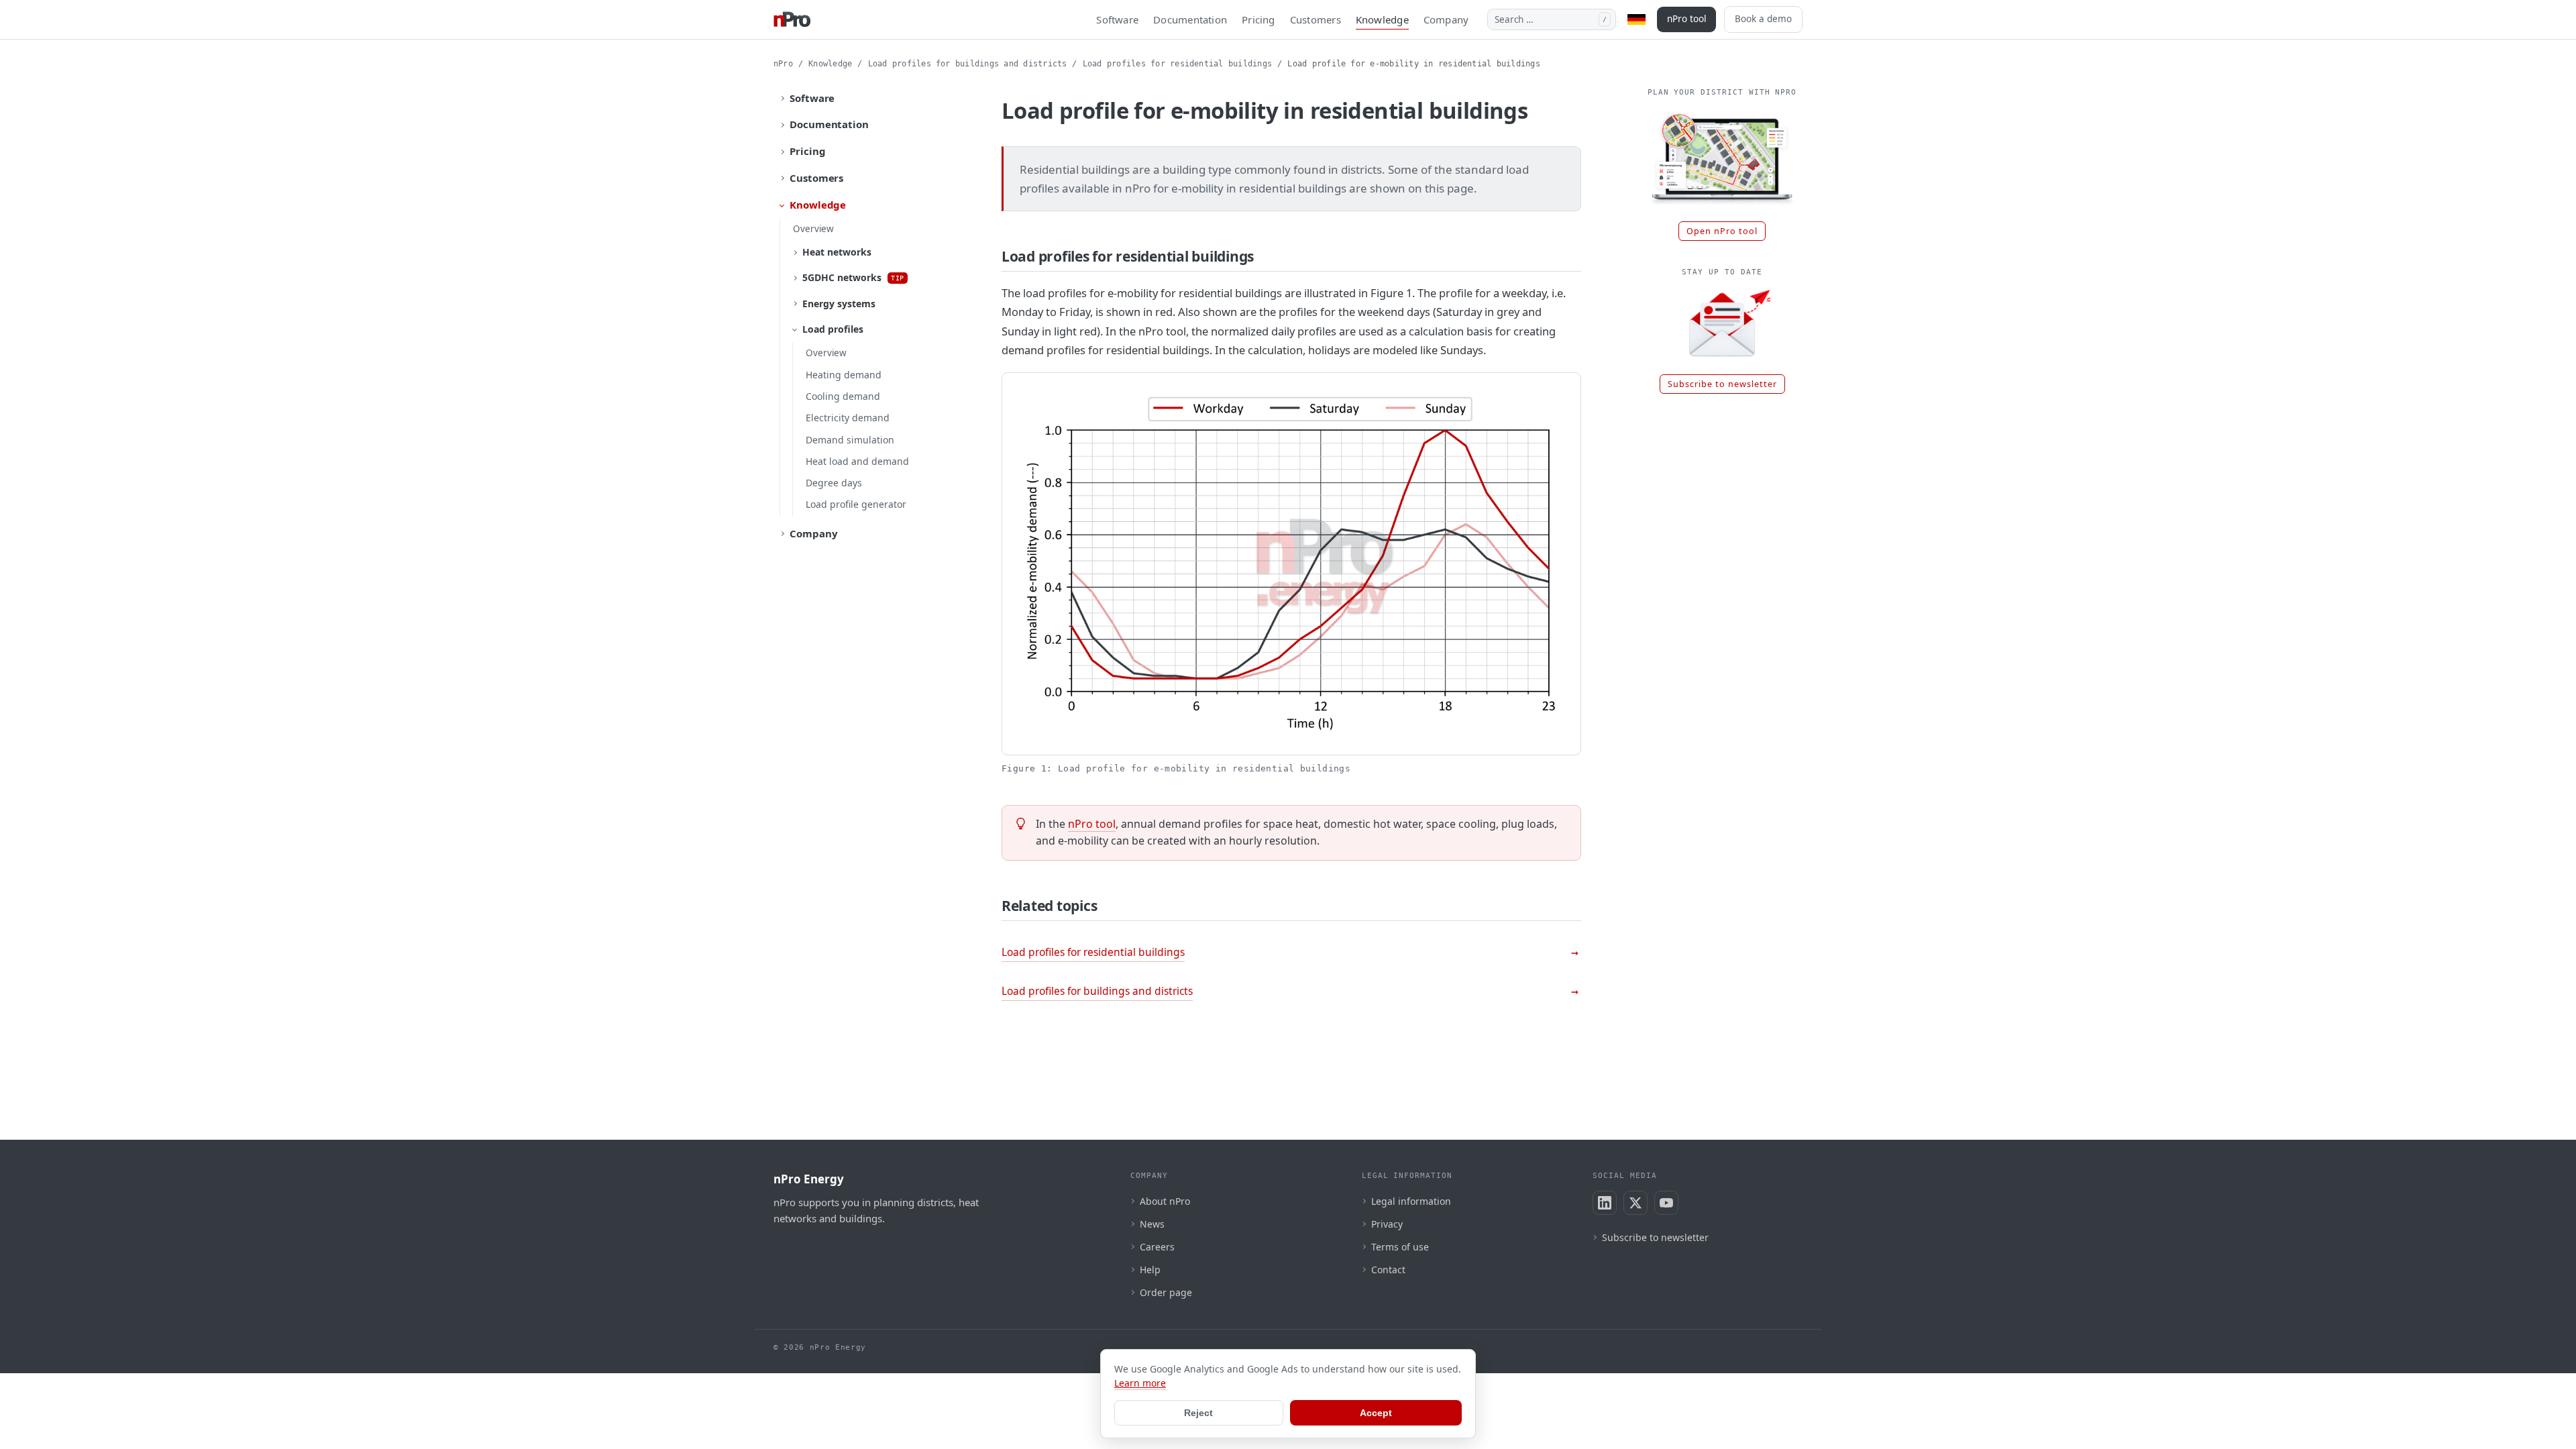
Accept (1376, 1413)
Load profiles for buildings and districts (968, 64)
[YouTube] (1666, 1203)
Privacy (1387, 1224)
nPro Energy (809, 1179)
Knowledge (1382, 19)
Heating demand (844, 375)
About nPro (1165, 1201)
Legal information (1411, 1201)
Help (1150, 1270)
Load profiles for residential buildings (1177, 64)
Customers (1316, 19)
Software (1117, 19)
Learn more (1140, 1383)
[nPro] (792, 19)
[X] (1635, 1203)
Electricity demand (848, 418)
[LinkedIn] (1605, 1203)
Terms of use (1400, 1247)
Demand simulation (850, 440)
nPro (783, 64)
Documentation (1190, 19)
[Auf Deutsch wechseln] (1636, 19)
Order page (1166, 1292)
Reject (1198, 1413)
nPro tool (1686, 19)
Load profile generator (856, 504)
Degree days (834, 483)
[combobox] (1552, 19)
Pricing (1258, 19)
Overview (813, 229)
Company (1446, 19)
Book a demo (1763, 19)
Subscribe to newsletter (1722, 384)
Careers (1157, 1247)
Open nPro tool (1722, 231)
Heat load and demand (857, 461)
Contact (1388, 1270)
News (1152, 1224)
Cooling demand (843, 396)
